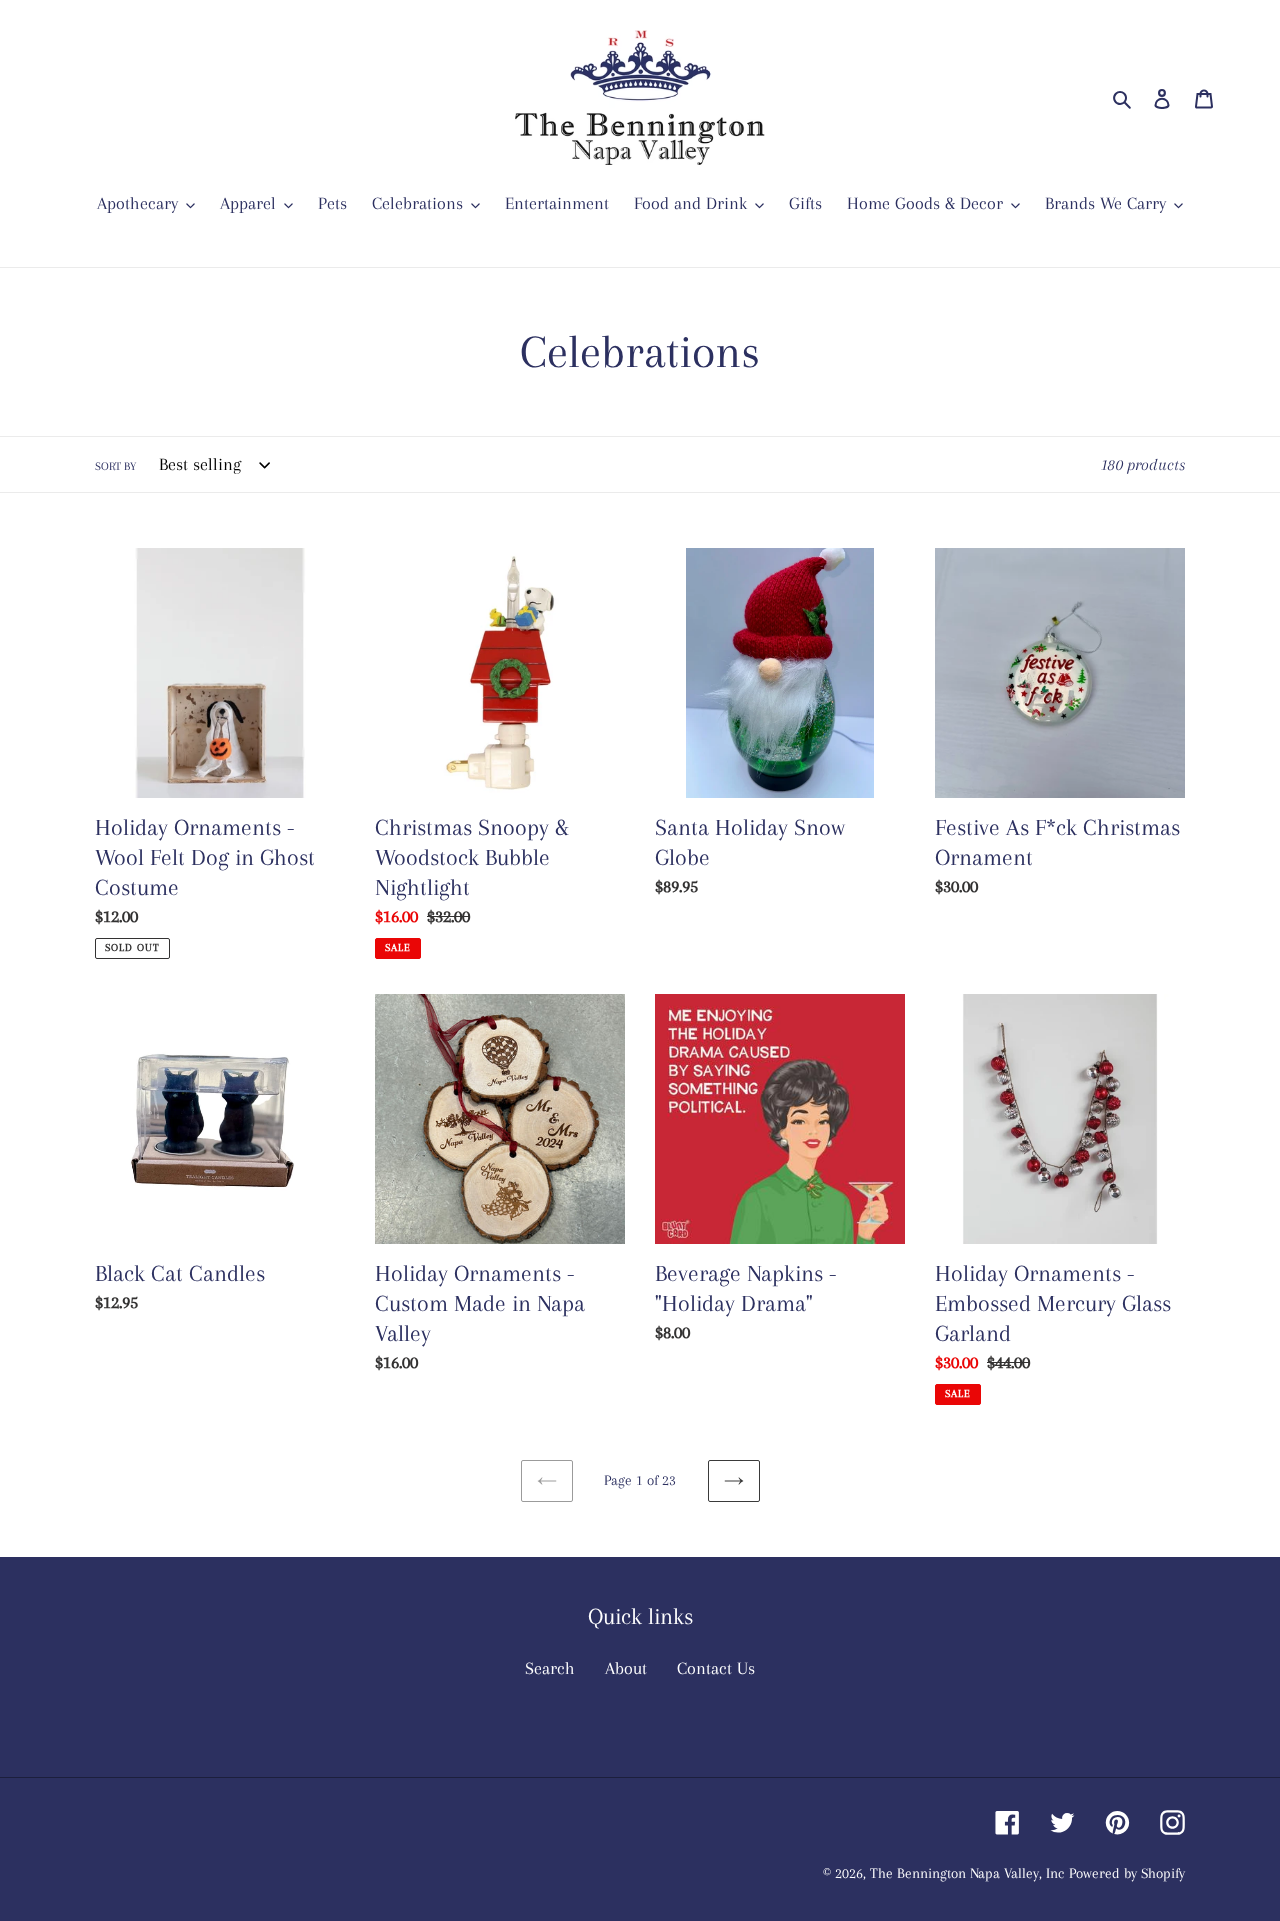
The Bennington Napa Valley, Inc (967, 1873)
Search (550, 1668)
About (626, 1668)
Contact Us (716, 1668)
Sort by (115, 466)
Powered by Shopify (1127, 1873)
